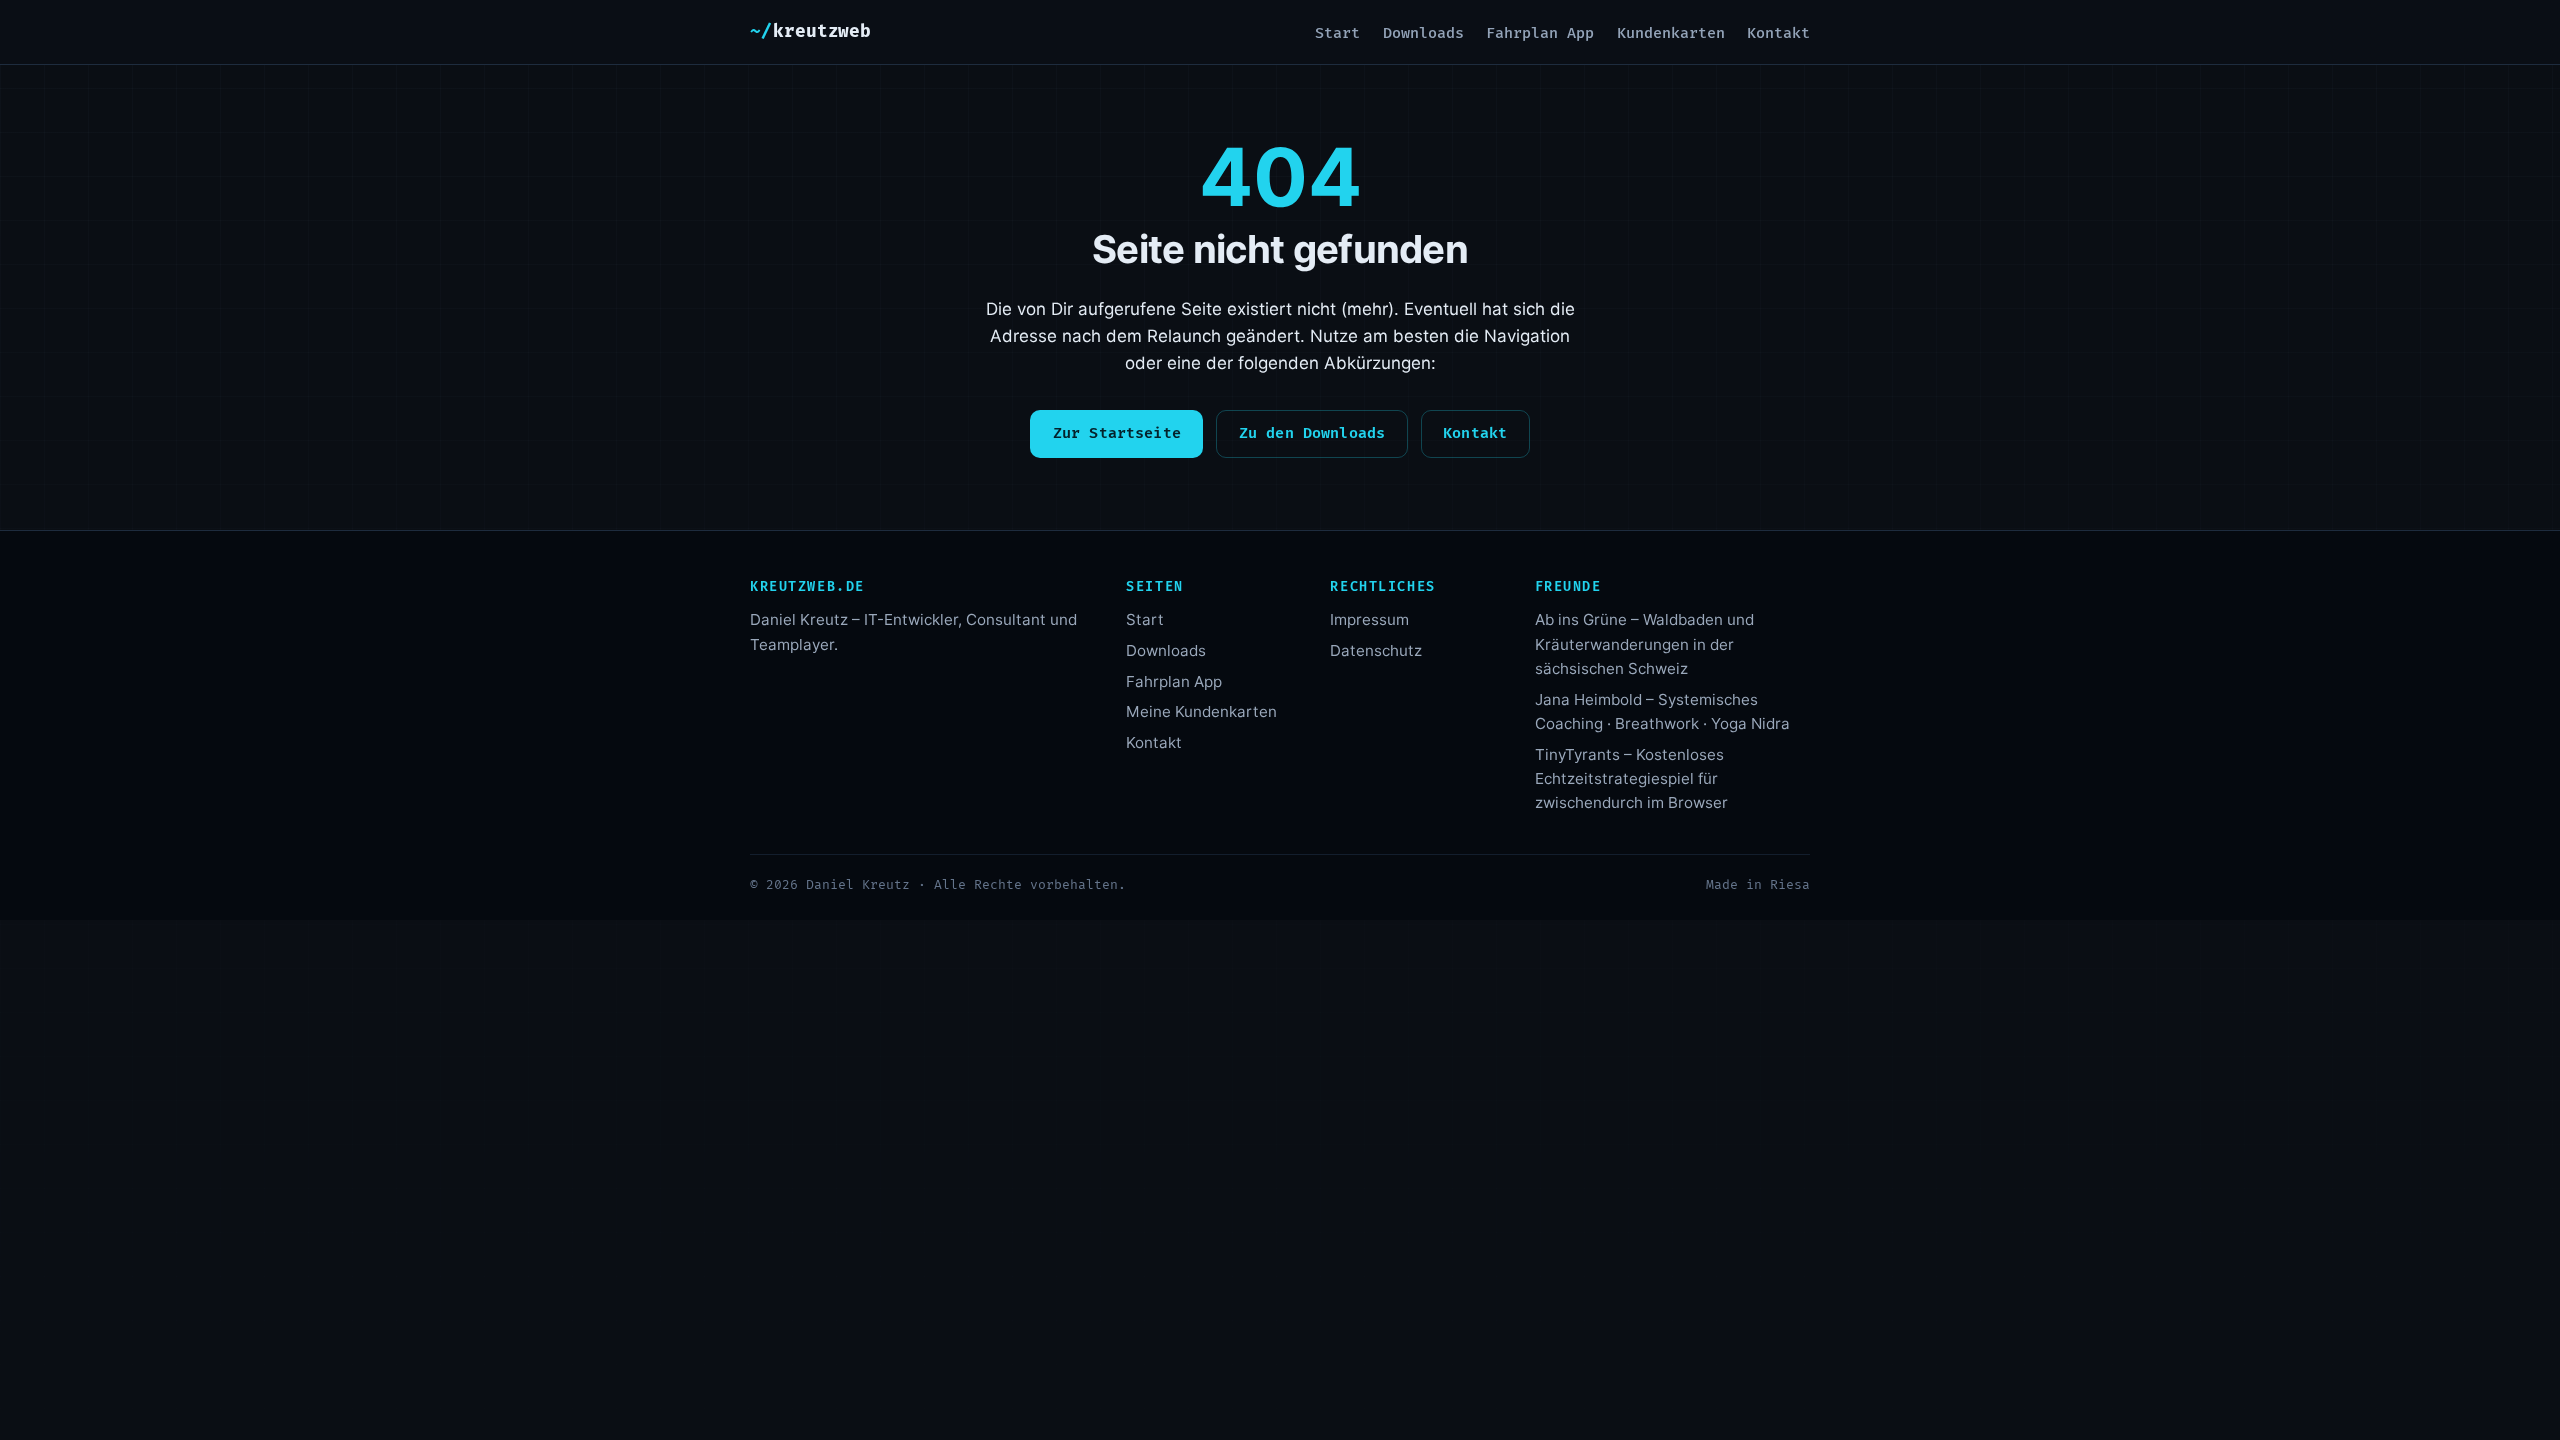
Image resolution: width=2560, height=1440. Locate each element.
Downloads (1423, 32)
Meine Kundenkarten (1201, 711)
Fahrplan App (1540, 32)
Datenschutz (1376, 650)
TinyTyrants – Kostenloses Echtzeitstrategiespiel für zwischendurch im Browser (1631, 779)
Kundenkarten (1671, 32)
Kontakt (1778, 32)
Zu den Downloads (1312, 433)
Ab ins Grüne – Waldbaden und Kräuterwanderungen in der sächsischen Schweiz (1644, 644)
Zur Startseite (1117, 433)
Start (1337, 32)
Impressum (1369, 619)
